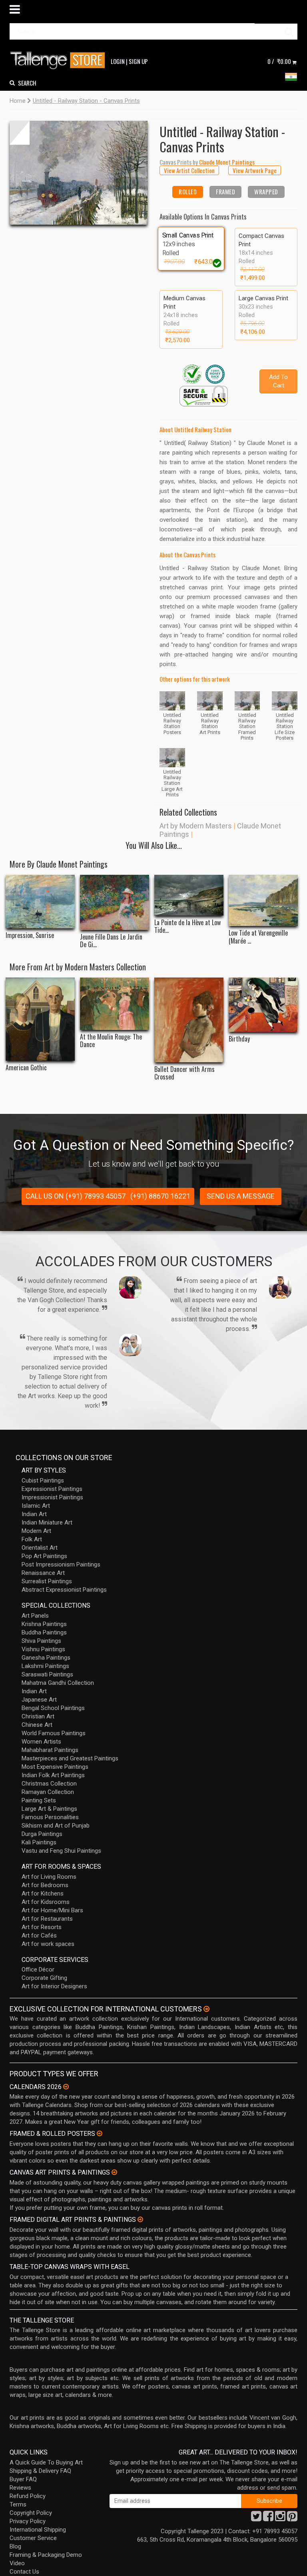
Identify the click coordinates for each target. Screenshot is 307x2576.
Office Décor (38, 1969)
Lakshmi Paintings (45, 1666)
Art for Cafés (39, 1935)
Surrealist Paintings (47, 1581)
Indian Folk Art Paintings (53, 1775)
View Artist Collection (189, 170)
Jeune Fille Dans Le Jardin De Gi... (111, 941)
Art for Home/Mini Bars (52, 1910)
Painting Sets (39, 1800)
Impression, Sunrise (30, 935)
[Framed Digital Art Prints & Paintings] (140, 2219)
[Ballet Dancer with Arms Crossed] (189, 1020)
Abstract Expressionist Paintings (64, 1590)
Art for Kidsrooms (46, 1902)
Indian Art (34, 1514)
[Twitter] (256, 2518)
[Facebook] (268, 2518)
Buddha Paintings (44, 1632)
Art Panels (35, 1616)
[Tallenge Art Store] (60, 61)
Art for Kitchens (43, 1894)
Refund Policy (28, 2496)
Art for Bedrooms (45, 1885)
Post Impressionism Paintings (61, 1564)
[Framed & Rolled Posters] (100, 2133)
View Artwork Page (255, 170)
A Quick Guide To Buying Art (46, 2462)
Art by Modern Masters (196, 826)
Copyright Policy (31, 2513)
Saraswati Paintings (47, 1674)
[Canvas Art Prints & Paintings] (114, 2172)
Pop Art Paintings (44, 1556)
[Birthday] (263, 1005)
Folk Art (32, 1539)
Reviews (20, 2488)
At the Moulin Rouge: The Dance (111, 1041)
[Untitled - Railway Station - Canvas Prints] (79, 173)
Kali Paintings (39, 1842)
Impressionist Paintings (52, 1497)
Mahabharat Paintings (50, 1750)
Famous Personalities (50, 1817)
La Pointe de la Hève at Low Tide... (187, 926)
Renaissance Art (43, 1573)
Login (118, 61)
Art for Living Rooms (49, 1877)
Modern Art (36, 1531)
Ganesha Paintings (46, 1658)
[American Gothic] (40, 1019)
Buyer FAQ (23, 2479)
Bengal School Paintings (53, 1708)
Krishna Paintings (44, 1624)
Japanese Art (39, 1700)
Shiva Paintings (41, 1641)
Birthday (239, 1039)
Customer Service (33, 2538)
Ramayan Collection (48, 1792)
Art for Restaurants (47, 1919)
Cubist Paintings (43, 1481)
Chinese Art (37, 1725)
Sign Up (138, 61)
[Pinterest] (292, 2518)
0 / (279, 61)
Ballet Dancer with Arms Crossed (184, 1073)
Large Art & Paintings (49, 1809)
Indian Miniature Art (47, 1522)
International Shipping (38, 2530)
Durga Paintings (42, 1834)
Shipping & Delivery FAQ (40, 2471)
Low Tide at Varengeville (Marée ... (258, 937)
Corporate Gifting (44, 1978)
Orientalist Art (40, 1548)
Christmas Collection (49, 1784)
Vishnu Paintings (43, 1649)
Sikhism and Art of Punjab (56, 1826)
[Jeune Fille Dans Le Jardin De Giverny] (115, 902)
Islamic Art (36, 1506)
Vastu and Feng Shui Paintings (61, 1851)
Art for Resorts (42, 1927)
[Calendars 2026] (66, 2087)
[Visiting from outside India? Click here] (206, 2009)
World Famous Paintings (54, 1733)
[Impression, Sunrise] (40, 902)
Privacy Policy (28, 2521)
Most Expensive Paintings (55, 1767)
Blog (15, 2546)
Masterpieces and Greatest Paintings (70, 1758)
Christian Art (38, 1716)
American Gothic (26, 1068)
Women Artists (41, 1742)
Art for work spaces (48, 1944)
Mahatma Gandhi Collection (58, 1683)
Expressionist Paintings (52, 1489)
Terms (18, 2504)
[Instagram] (280, 2518)
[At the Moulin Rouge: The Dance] (115, 1004)
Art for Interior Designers (54, 1986)
